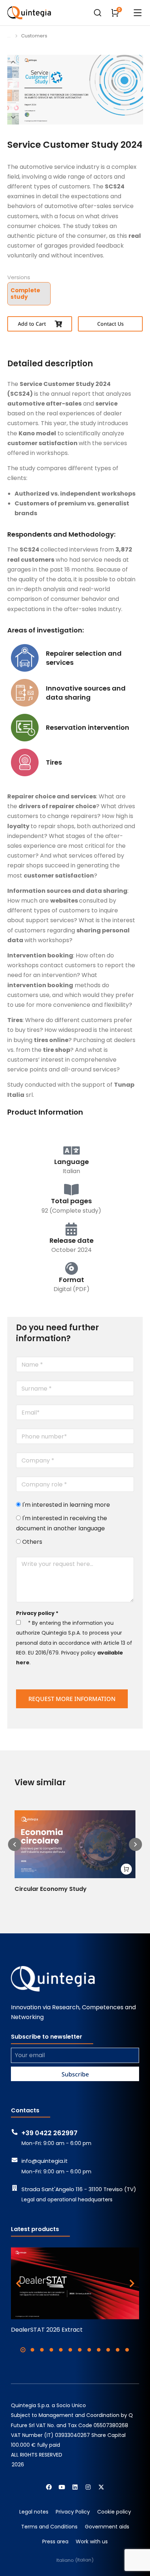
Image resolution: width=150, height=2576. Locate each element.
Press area (55, 2542)
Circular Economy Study (51, 1889)
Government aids (107, 2527)
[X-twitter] (101, 2487)
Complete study (25, 294)
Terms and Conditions (49, 2527)
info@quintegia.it (45, 2161)
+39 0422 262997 (50, 2133)
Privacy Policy (73, 2512)
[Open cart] (115, 13)
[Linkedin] (75, 2487)
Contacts (25, 2110)
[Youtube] (62, 2487)
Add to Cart (32, 324)
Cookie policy (114, 2512)
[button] (23, 2350)
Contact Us (110, 324)
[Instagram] (88, 2487)
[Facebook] (49, 2487)
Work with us (92, 2542)
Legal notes (34, 2512)
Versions (19, 277)
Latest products (35, 2229)
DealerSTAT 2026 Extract (47, 2330)
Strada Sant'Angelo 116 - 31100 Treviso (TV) (79, 2189)
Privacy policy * (37, 1613)
